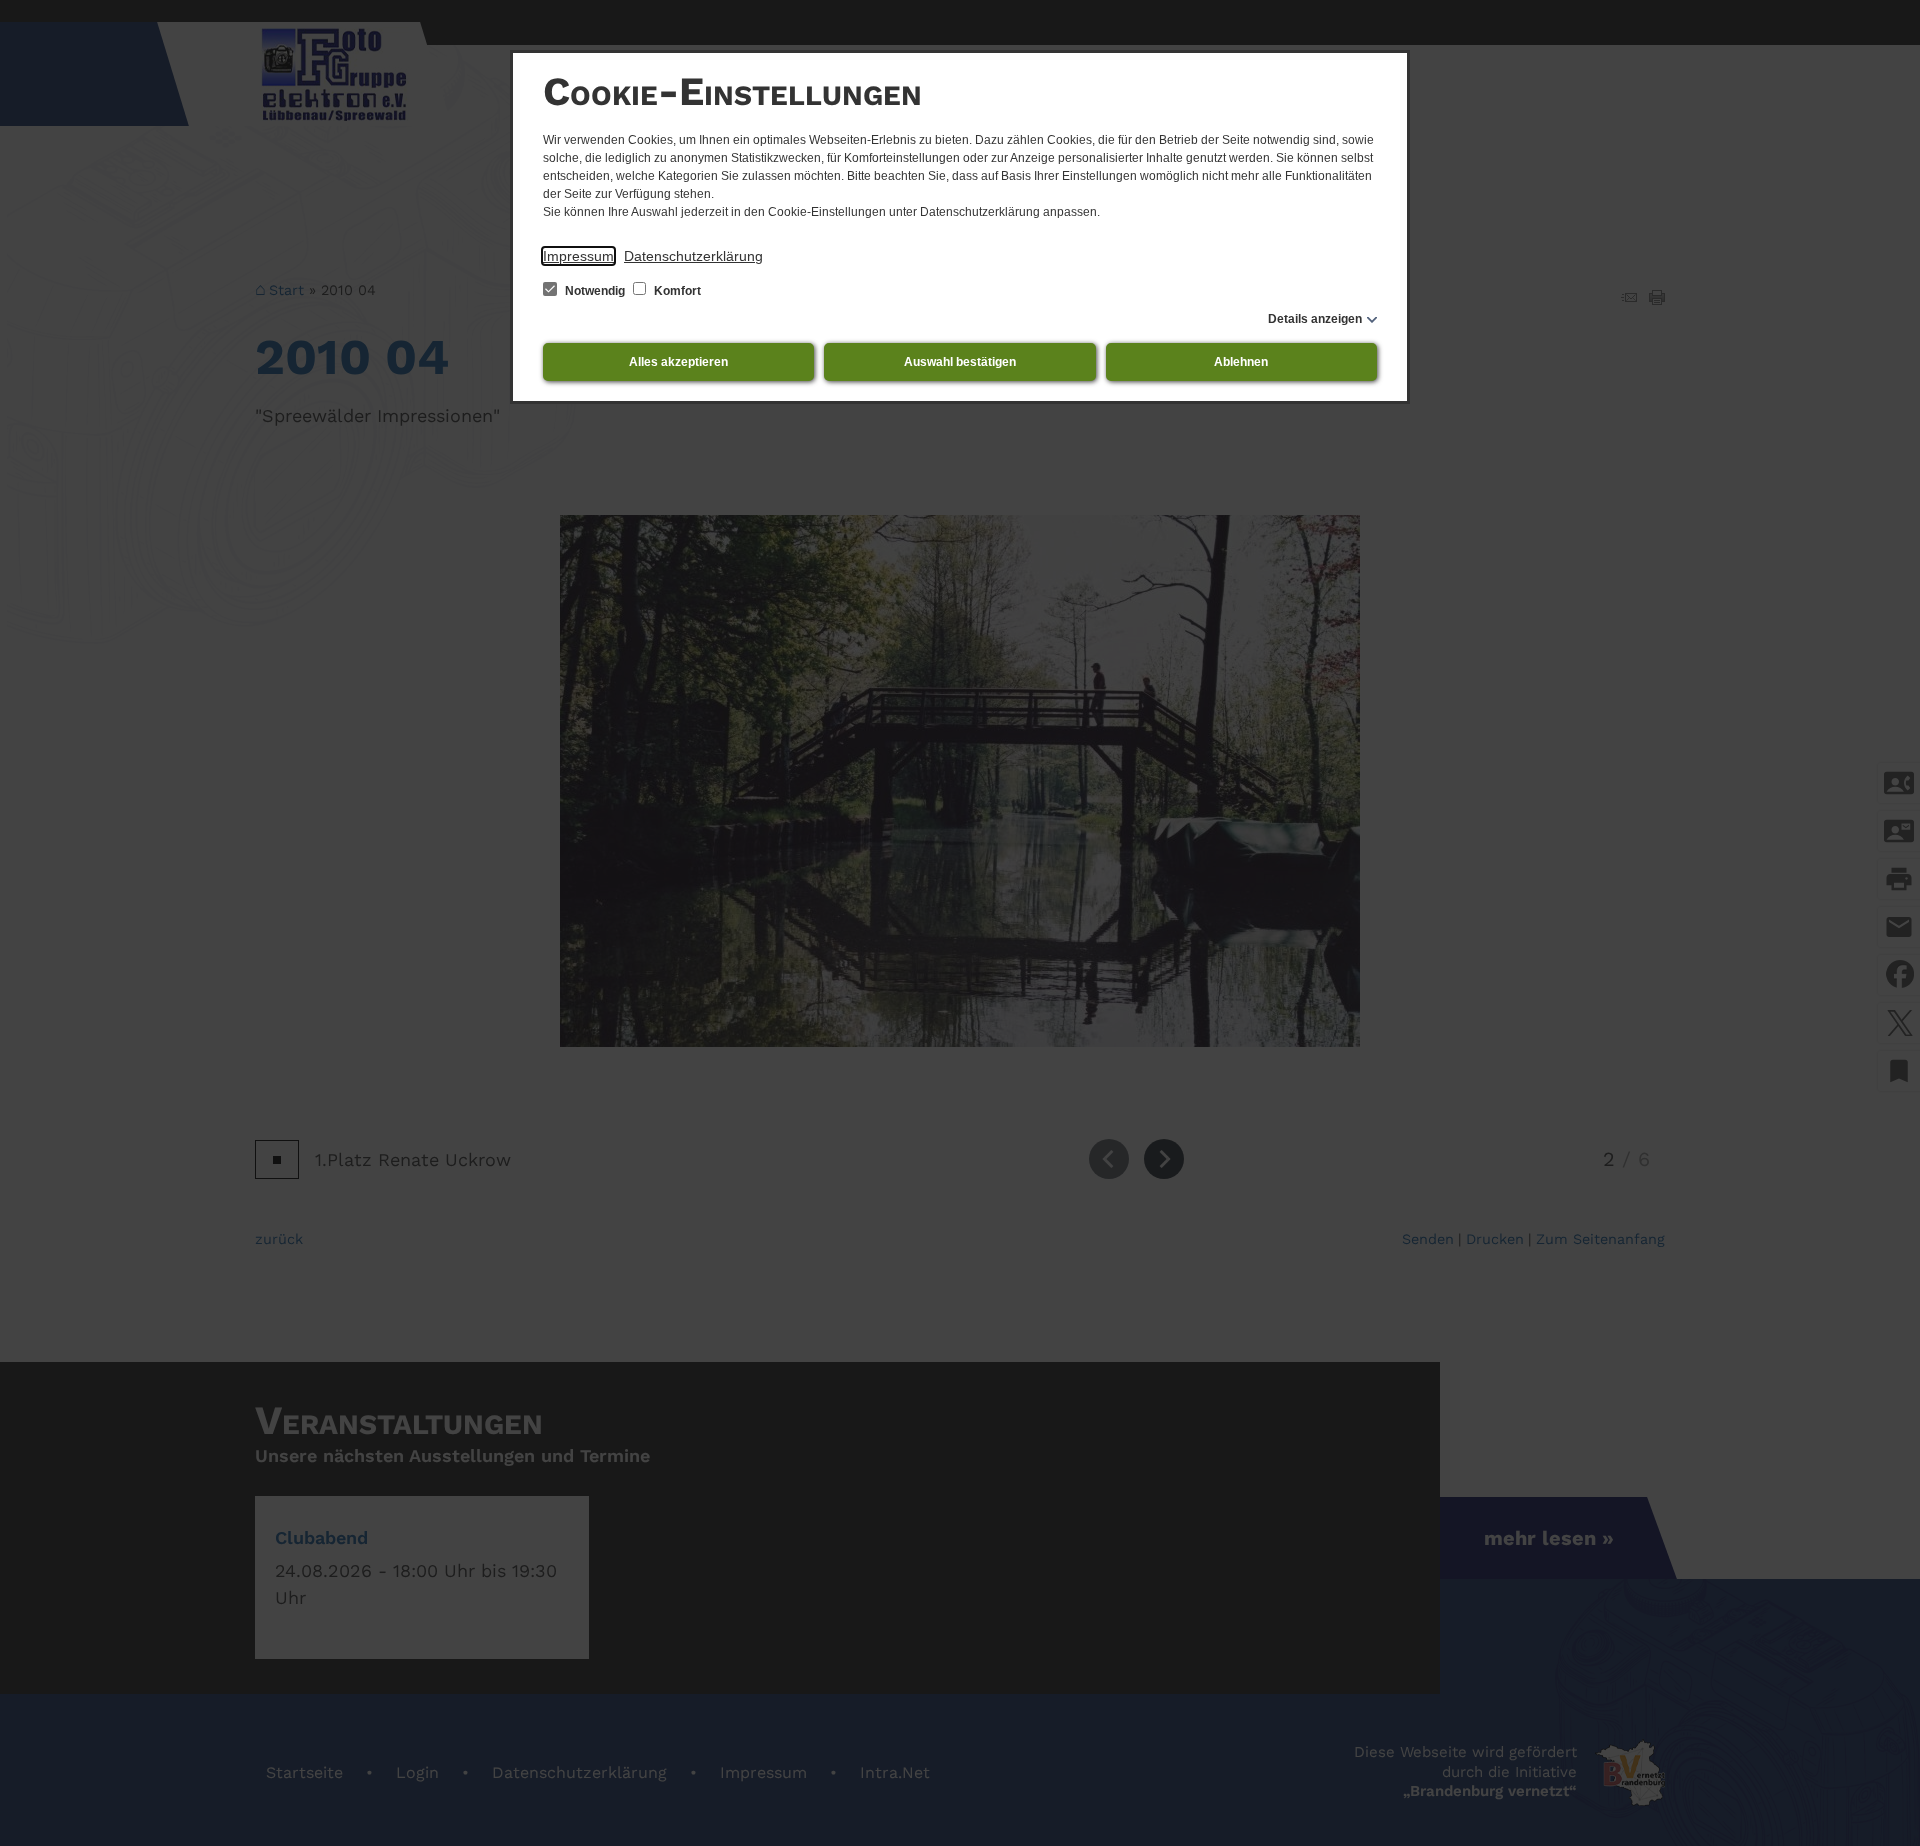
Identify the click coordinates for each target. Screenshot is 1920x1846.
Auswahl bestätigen (960, 362)
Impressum (578, 256)
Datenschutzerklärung (693, 256)
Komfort (676, 291)
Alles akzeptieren (678, 362)
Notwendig (595, 291)
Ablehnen (1241, 362)
